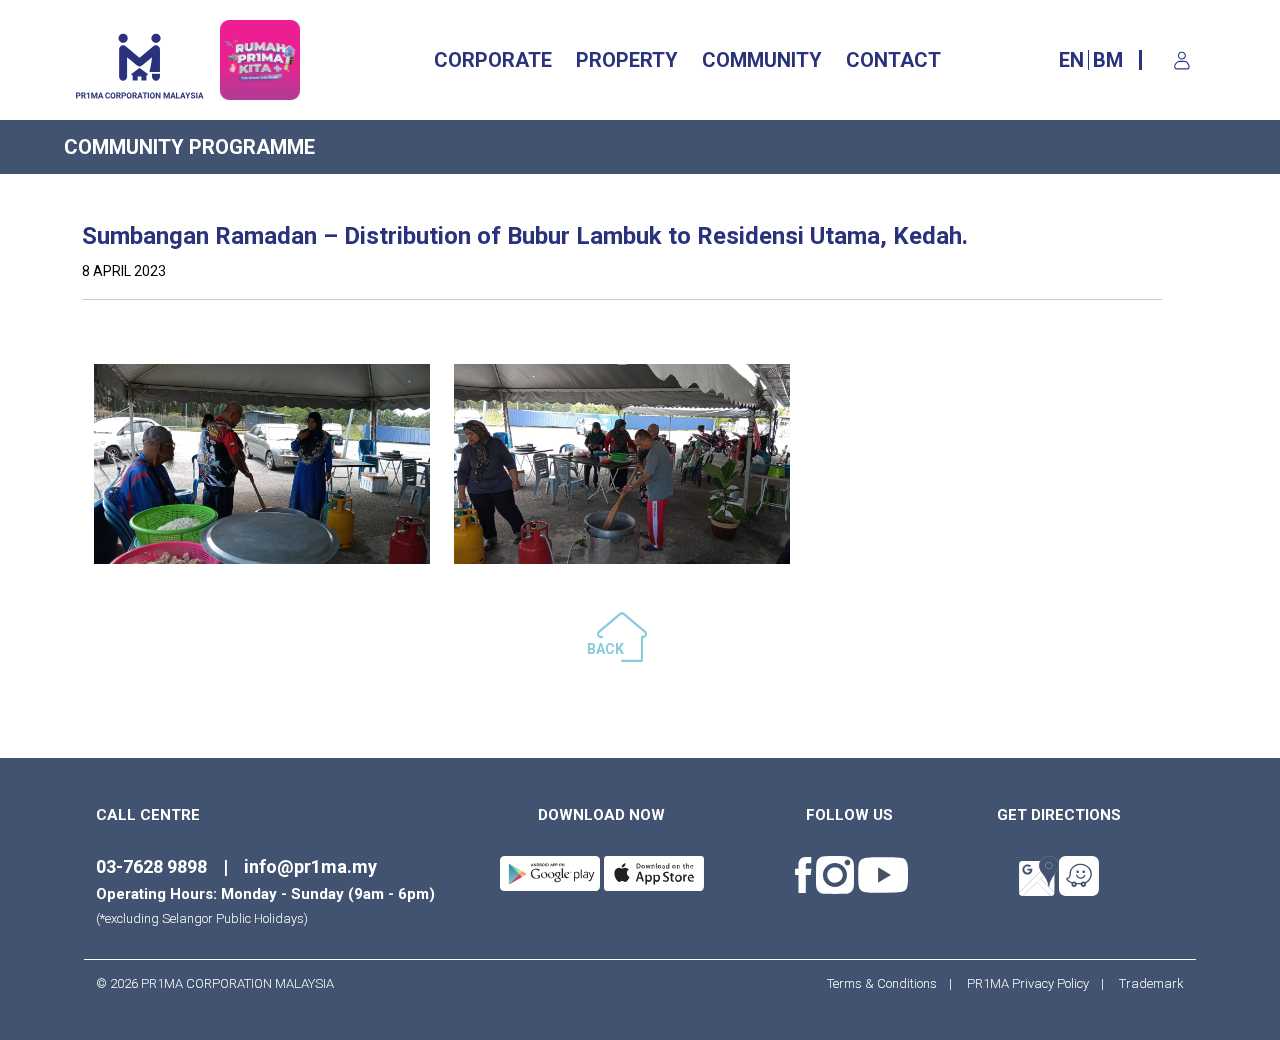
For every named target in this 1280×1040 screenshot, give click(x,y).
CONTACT (893, 60)
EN (1071, 60)
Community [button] (762, 60)
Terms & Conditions (888, 983)
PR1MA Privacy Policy (1028, 983)
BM (1108, 60)
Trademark (1145, 983)
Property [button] (627, 60)
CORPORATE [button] (493, 60)
